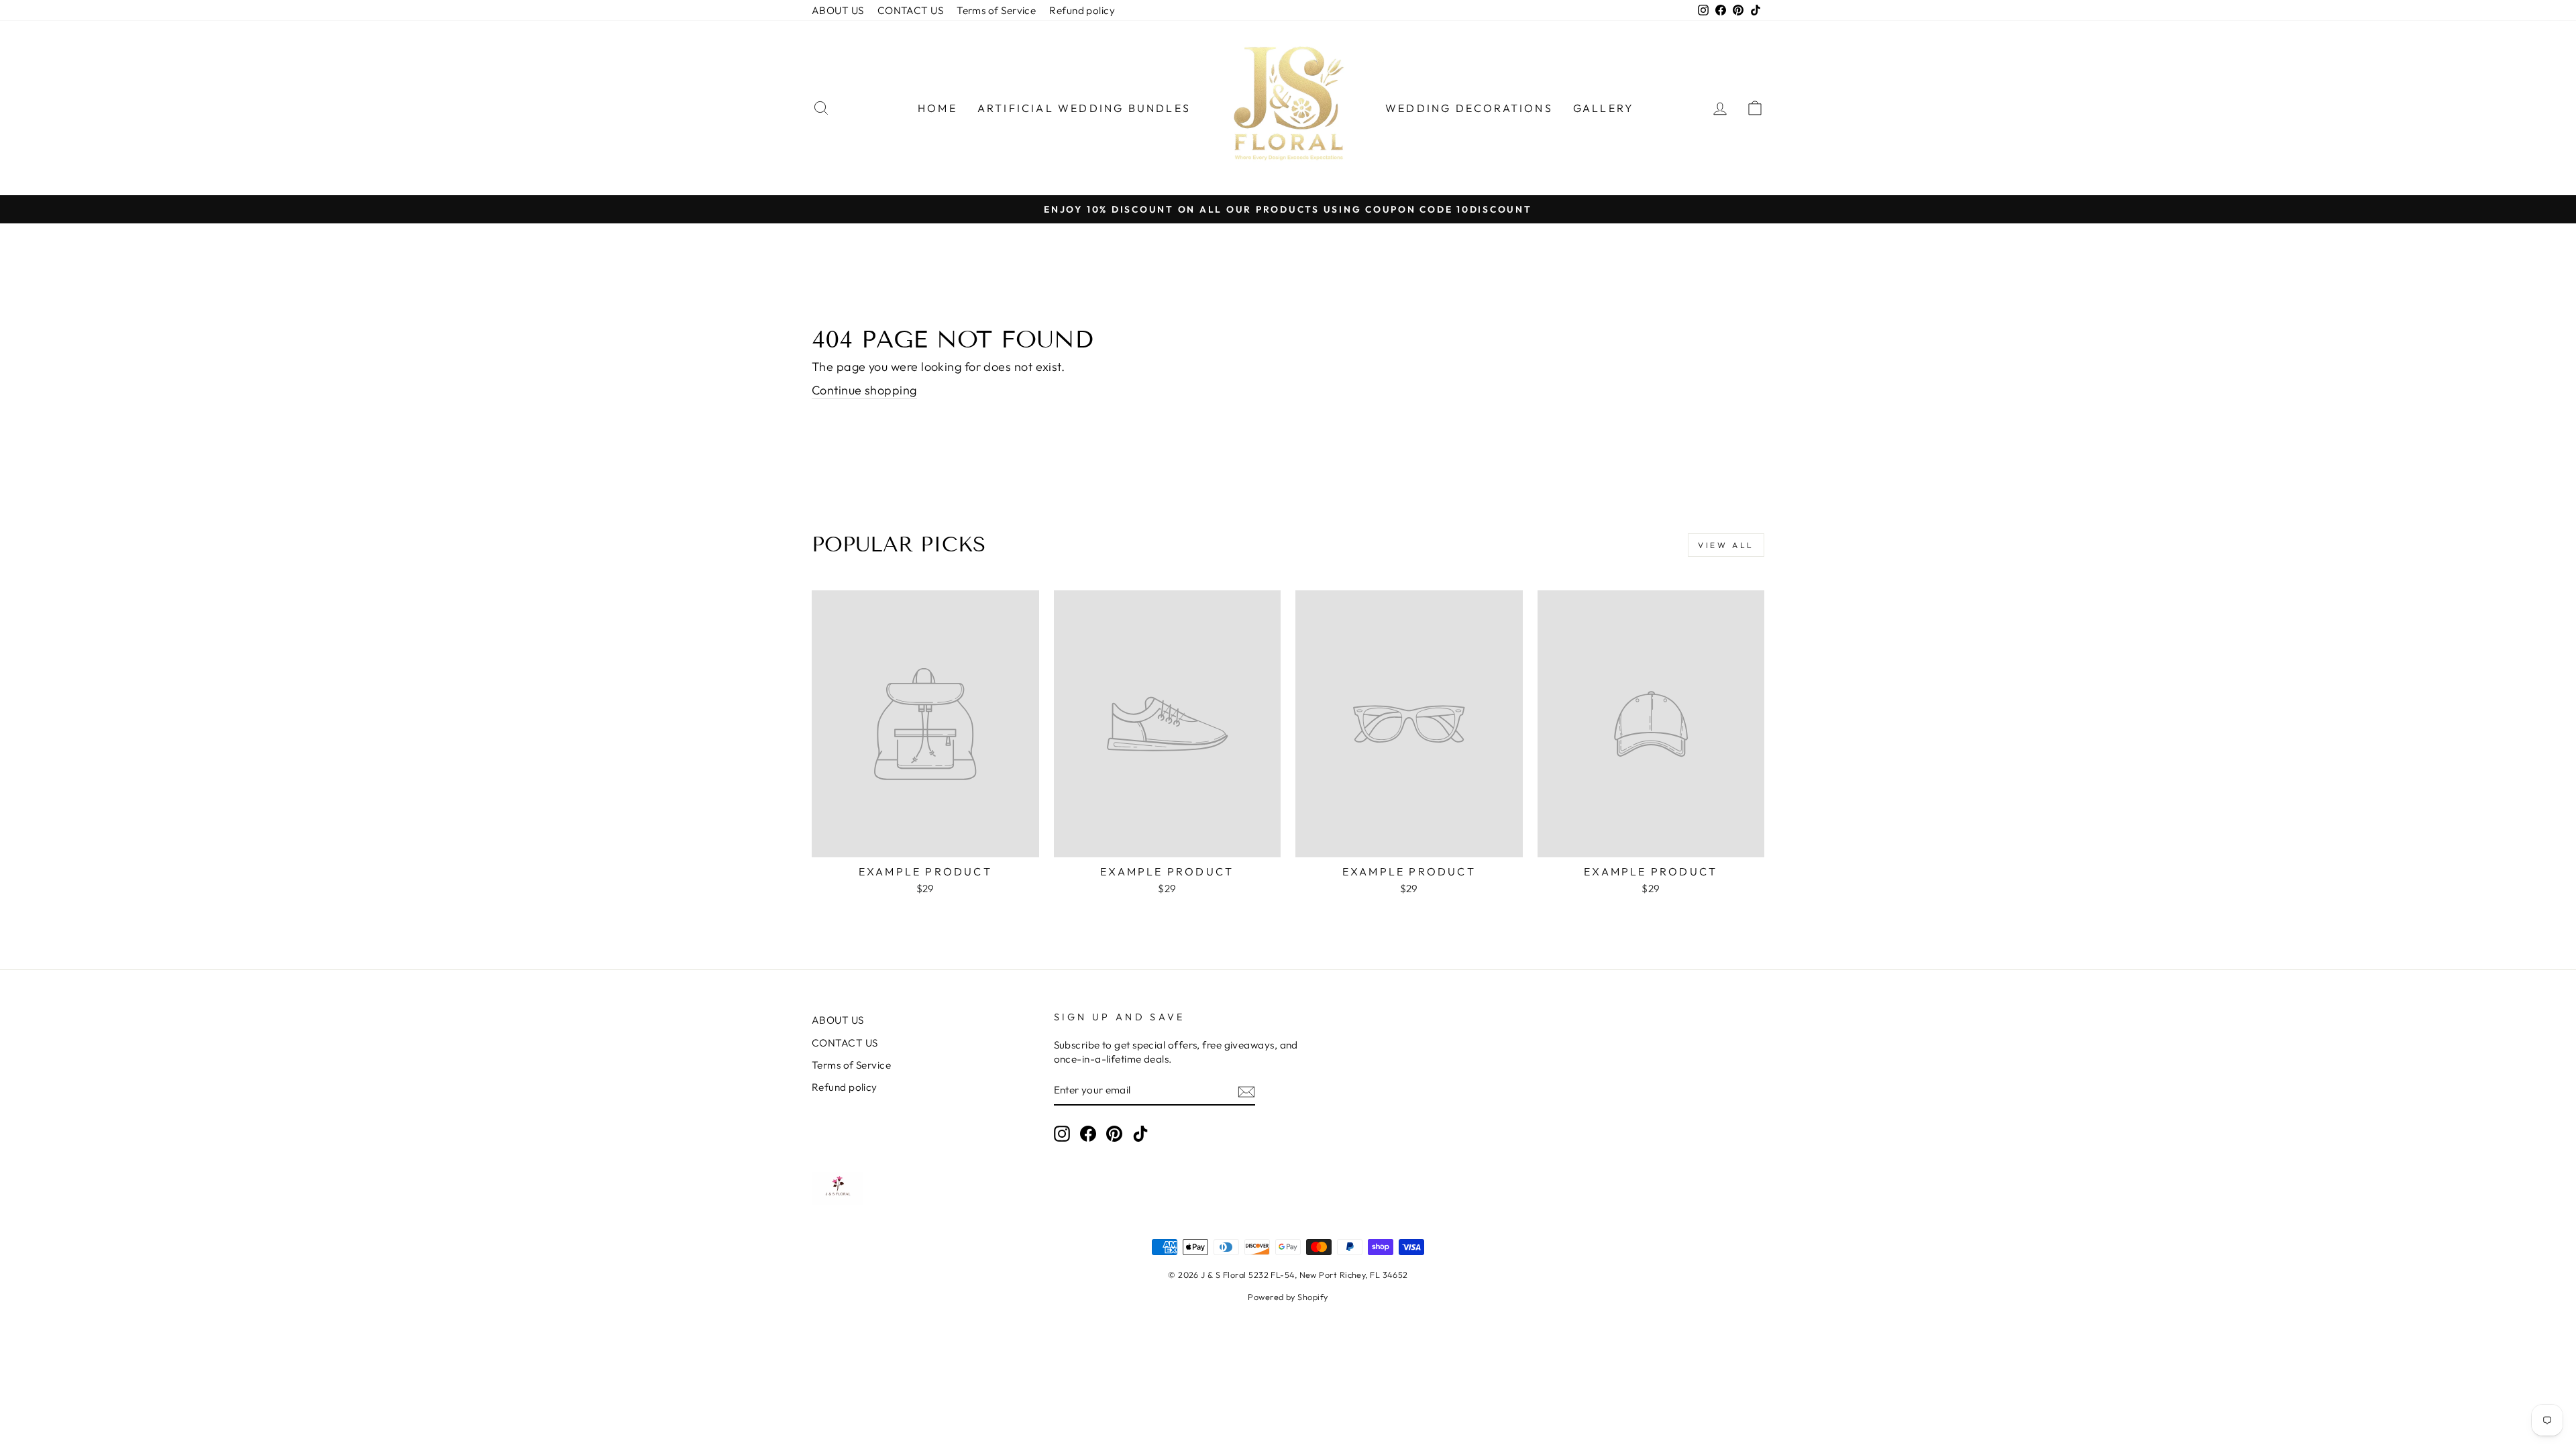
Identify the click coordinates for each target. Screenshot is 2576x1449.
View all (1726, 545)
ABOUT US (838, 10)
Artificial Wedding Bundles (1084, 108)
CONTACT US (911, 10)
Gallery (1604, 108)
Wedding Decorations (1469, 108)
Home (937, 108)
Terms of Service (996, 10)
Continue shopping (864, 390)
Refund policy (1082, 10)
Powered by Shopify (1288, 1297)
